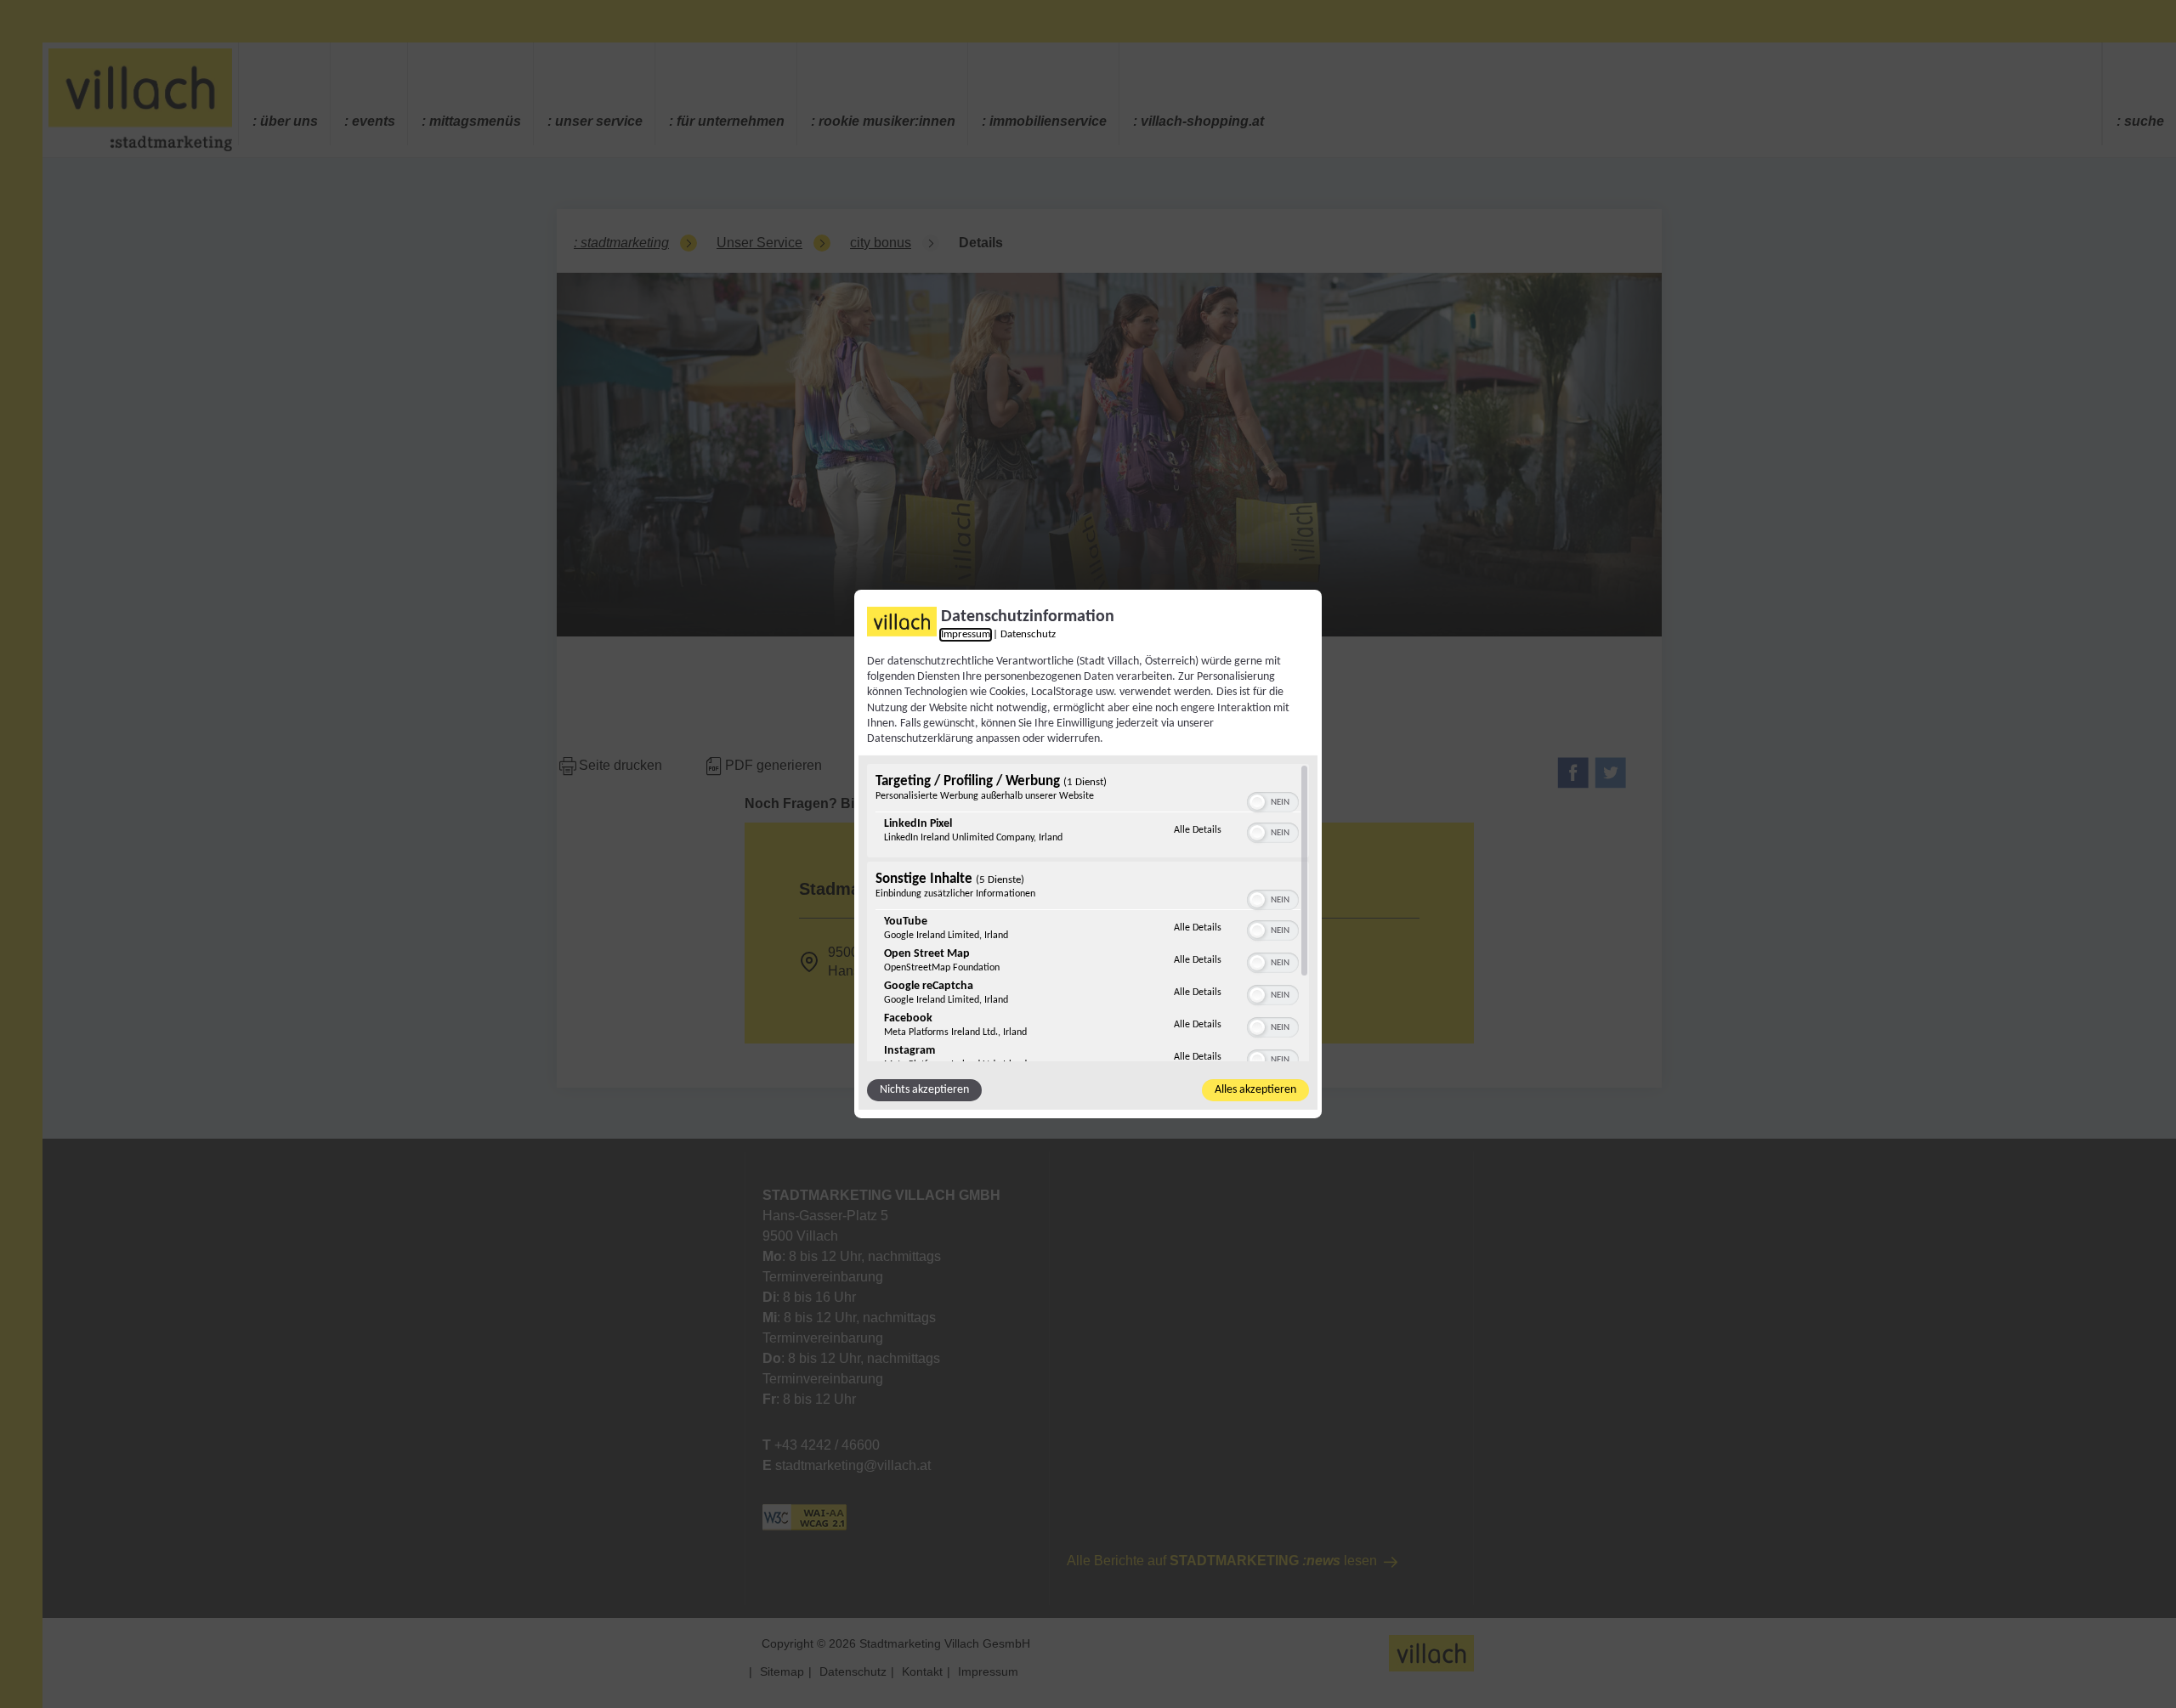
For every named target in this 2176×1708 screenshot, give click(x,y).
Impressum (966, 635)
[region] (1088, 913)
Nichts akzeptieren (924, 1090)
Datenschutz (1028, 635)
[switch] (1273, 800)
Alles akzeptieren (1255, 1090)
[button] (1257, 802)
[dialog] (1088, 854)
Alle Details (1198, 830)
